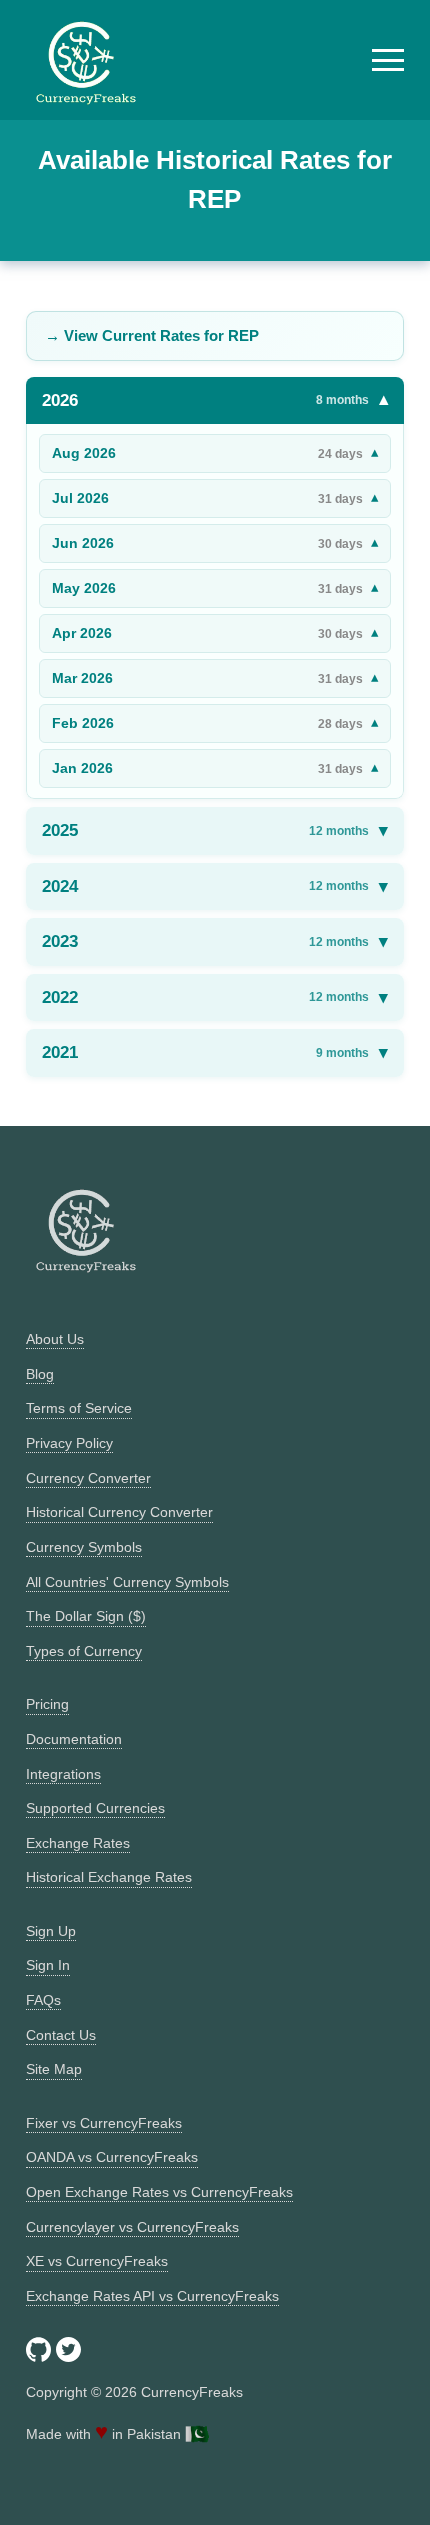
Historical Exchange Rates (109, 1877)
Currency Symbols (84, 1547)
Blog (40, 1374)
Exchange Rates (78, 1843)
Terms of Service (79, 1408)
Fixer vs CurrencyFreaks (104, 2123)
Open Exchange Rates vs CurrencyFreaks (159, 2192)
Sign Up (51, 1931)
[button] (388, 60)
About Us (55, 1339)
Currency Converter (88, 1478)
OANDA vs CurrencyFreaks (112, 2157)
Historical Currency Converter (119, 1512)
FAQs (43, 2000)
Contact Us (61, 2035)
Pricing (47, 1704)
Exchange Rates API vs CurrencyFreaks (152, 2296)
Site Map (54, 2069)
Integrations (63, 1774)
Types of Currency (84, 1651)
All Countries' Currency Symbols (127, 1582)
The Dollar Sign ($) (86, 1616)
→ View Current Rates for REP (152, 335)
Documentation (74, 1739)
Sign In (48, 1965)
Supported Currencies (95, 1808)
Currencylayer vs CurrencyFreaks (132, 2227)
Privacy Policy (69, 1443)
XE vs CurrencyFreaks (97, 2261)
